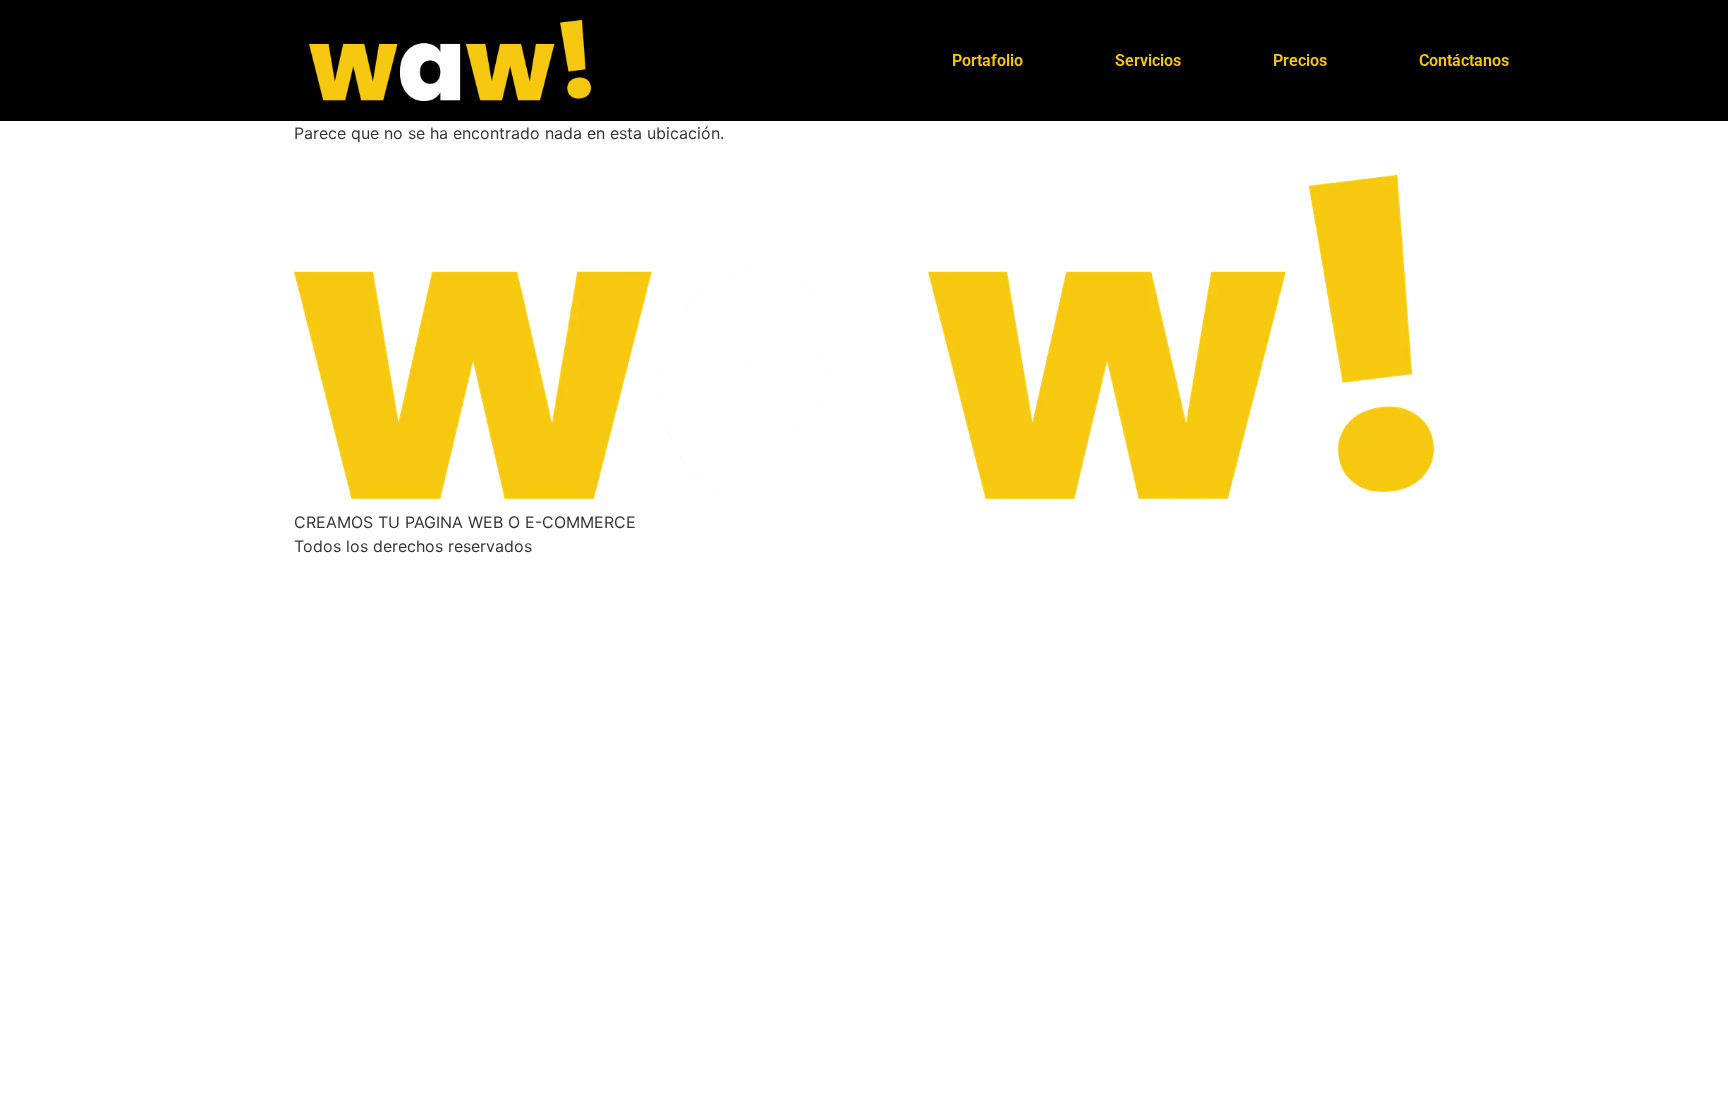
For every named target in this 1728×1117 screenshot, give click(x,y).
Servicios (1148, 60)
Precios (1300, 60)
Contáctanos (1464, 60)
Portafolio (987, 60)
